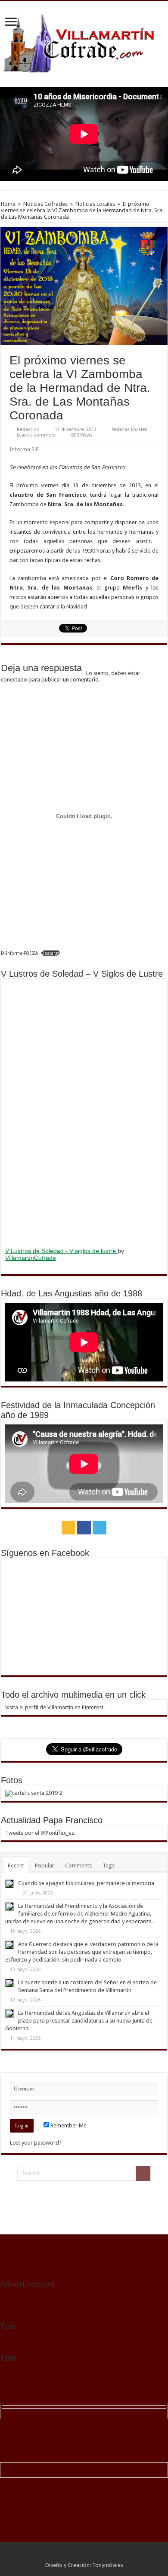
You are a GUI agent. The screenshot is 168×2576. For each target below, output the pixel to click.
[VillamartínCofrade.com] (84, 43)
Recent (16, 1866)
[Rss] (68, 1528)
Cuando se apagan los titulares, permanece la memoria (86, 1883)
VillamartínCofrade (31, 1258)
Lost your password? (36, 2143)
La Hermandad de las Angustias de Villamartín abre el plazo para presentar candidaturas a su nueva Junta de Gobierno (79, 2021)
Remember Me (68, 2125)
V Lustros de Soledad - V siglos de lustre (61, 1251)
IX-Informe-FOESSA (19, 953)
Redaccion (28, 429)
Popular (45, 1866)
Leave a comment (36, 435)
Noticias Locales (95, 204)
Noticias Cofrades (45, 204)
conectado (14, 680)
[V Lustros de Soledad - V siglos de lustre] (84, 1112)
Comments (78, 1866)
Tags (109, 1866)
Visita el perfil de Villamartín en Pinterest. (55, 1707)
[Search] (143, 2173)
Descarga (51, 953)
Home (8, 204)
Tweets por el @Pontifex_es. (40, 1833)
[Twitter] (100, 1528)
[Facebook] (84, 1528)
